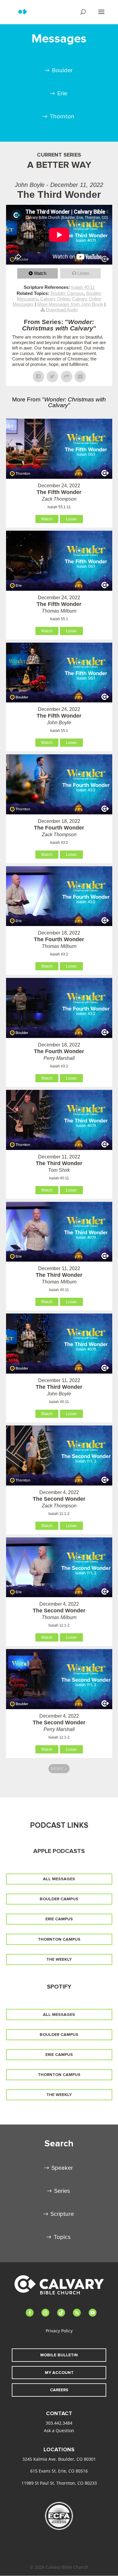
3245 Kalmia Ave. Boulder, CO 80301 (59, 2459)
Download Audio (62, 310)
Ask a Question (59, 2431)
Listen (83, 273)
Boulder (62, 70)
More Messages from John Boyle (70, 304)
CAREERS (59, 2390)
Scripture (62, 2214)
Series (62, 2191)
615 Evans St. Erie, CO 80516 (59, 2471)
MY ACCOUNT (59, 2373)
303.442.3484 (59, 2423)
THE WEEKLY (59, 1959)
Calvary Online (55, 299)
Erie (62, 93)
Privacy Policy (59, 2331)
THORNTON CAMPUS (59, 1939)
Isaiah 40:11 (83, 287)
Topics (62, 2237)
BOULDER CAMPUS (59, 1899)
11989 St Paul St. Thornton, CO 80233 (59, 2483)
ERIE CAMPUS (59, 1919)
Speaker (62, 2168)
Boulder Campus (67, 293)
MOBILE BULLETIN (59, 2355)
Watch (40, 273)
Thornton (62, 117)
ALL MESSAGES (59, 1879)
